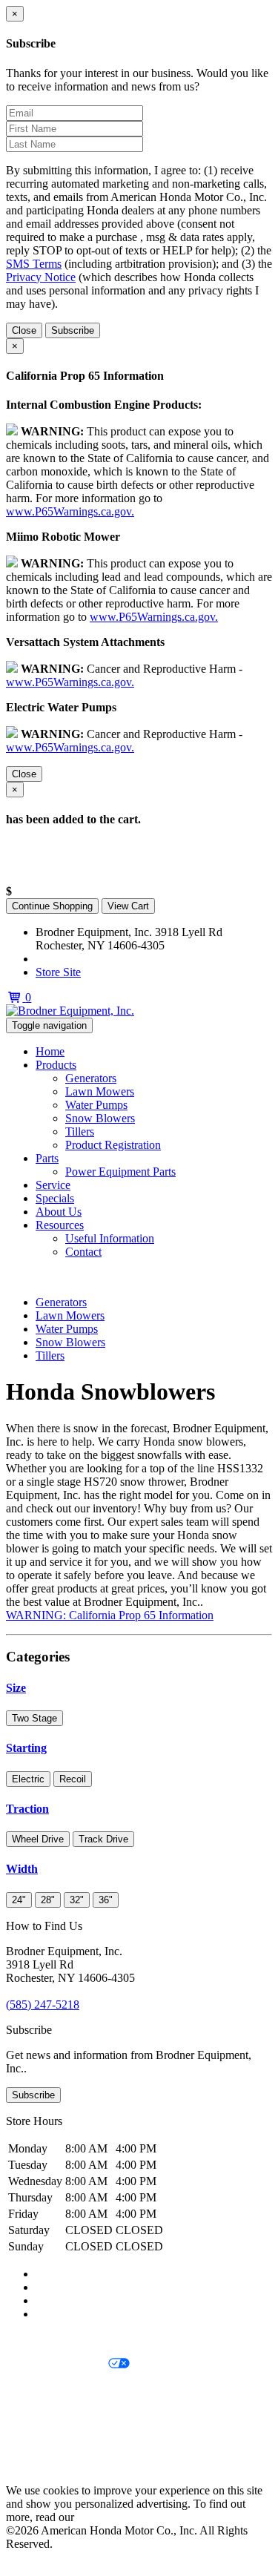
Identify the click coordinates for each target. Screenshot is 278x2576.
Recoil (73, 1779)
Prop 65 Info (36, 2440)
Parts (47, 1158)
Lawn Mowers (100, 1091)
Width (22, 1869)
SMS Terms (34, 264)
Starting (26, 1748)
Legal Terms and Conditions (72, 2389)
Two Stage (34, 1718)
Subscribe (73, 330)
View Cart (128, 906)
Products (56, 1065)
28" (48, 1900)
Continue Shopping (52, 906)
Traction (27, 1809)
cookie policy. (110, 2517)
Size (16, 1688)
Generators (91, 1078)
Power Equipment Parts (120, 1172)
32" (77, 1900)
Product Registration (113, 1145)
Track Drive (103, 1839)
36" (106, 1900)
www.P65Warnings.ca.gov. (70, 511)
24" (19, 1900)
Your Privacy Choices (57, 2364)
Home (50, 1051)
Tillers (80, 1131)
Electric (28, 1779)
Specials (55, 1198)
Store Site (58, 972)
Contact (83, 1252)
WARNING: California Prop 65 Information (110, 1615)
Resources (60, 1225)
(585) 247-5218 (72, 959)
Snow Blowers (100, 1118)
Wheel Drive (38, 1839)
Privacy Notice (41, 277)
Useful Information (110, 1238)
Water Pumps (96, 1105)
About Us (59, 1212)
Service (53, 1185)
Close (24, 330)
